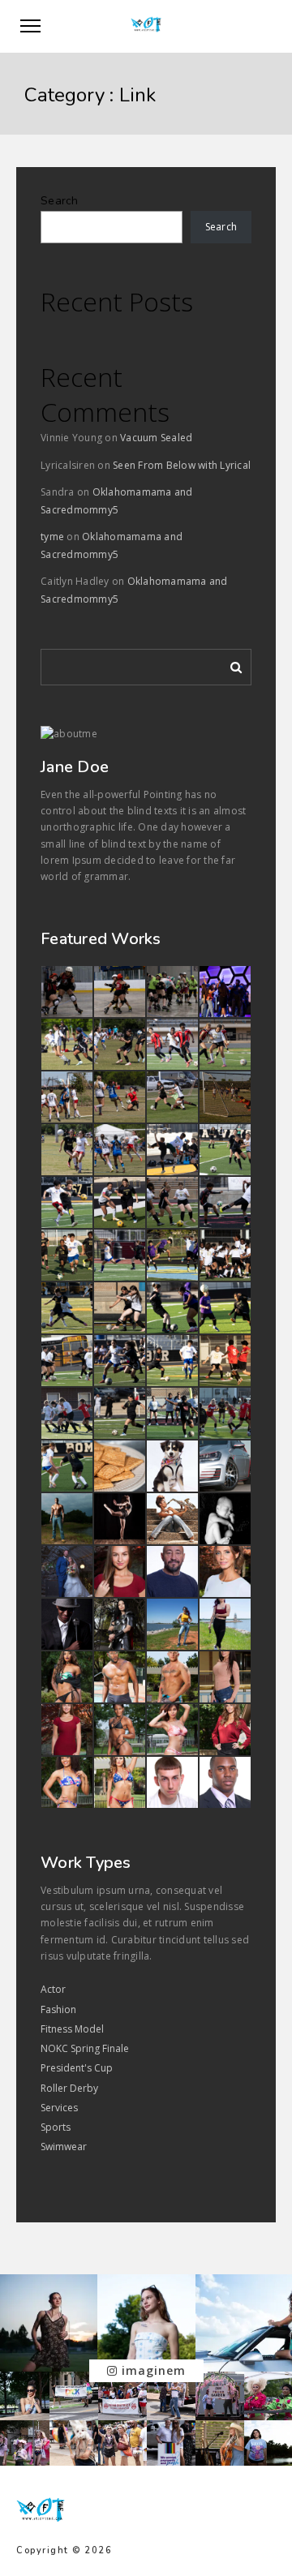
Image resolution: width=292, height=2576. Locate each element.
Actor (53, 1989)
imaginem (152, 2370)
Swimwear (64, 2147)
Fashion (58, 2009)
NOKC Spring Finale (85, 2048)
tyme (52, 537)
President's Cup (77, 2068)
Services (59, 2108)
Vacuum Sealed (156, 438)
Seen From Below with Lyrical (182, 465)
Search (60, 201)
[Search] (230, 664)
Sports (56, 2127)
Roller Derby (69, 2088)
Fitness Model (72, 2029)
